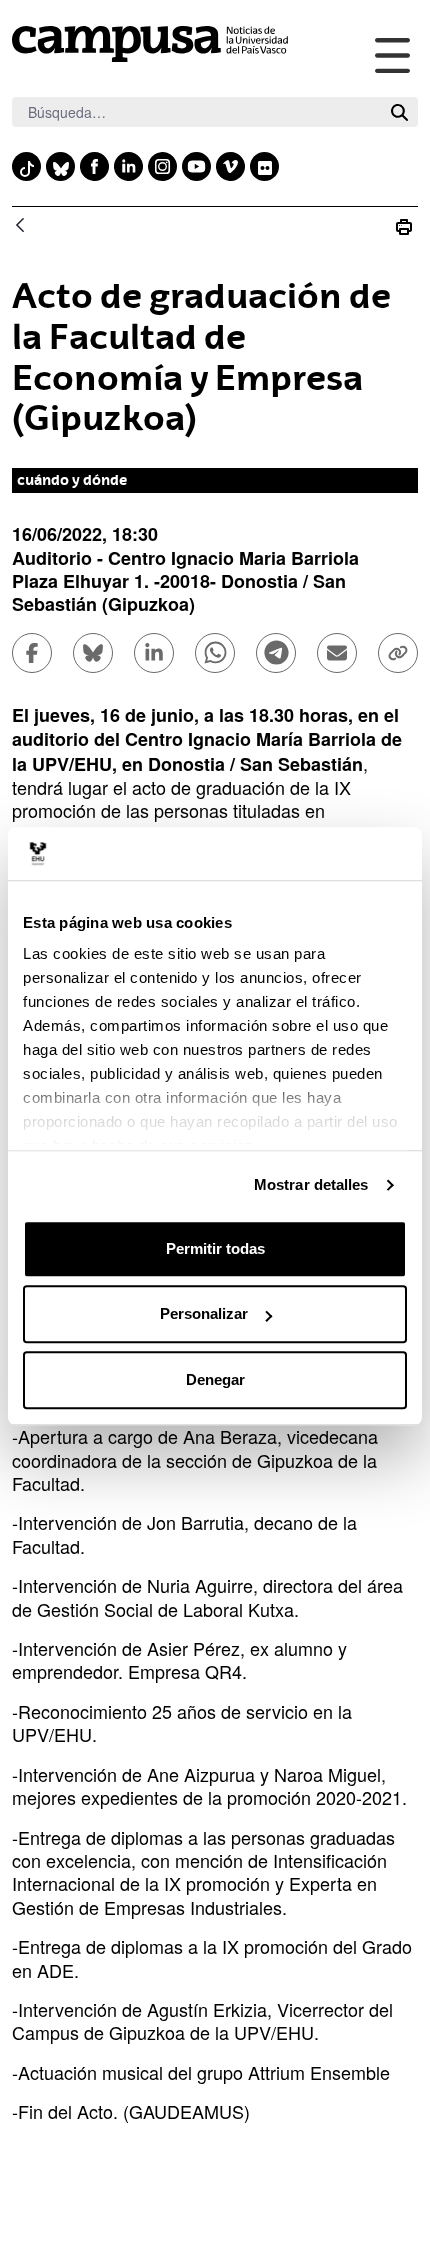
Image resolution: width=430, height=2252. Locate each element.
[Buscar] (399, 112)
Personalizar (204, 1313)
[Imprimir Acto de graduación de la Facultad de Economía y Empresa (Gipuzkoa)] (404, 226)
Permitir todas (215, 1248)
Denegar (215, 1379)
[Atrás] (20, 226)
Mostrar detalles (311, 1184)
